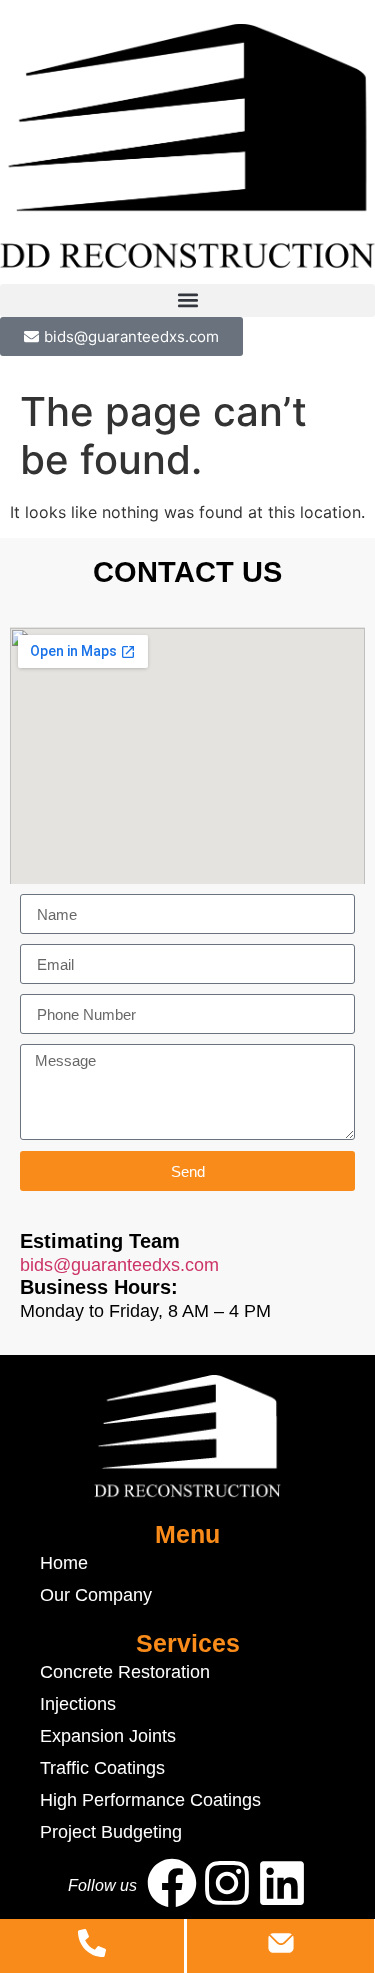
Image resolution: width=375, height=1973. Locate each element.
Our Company (96, 1595)
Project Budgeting (111, 1832)
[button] (187, 300)
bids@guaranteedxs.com (119, 1265)
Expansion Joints (108, 1736)
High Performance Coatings (150, 1800)
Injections (78, 1704)
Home (64, 1563)
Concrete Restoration (125, 1672)
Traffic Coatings (102, 1768)
